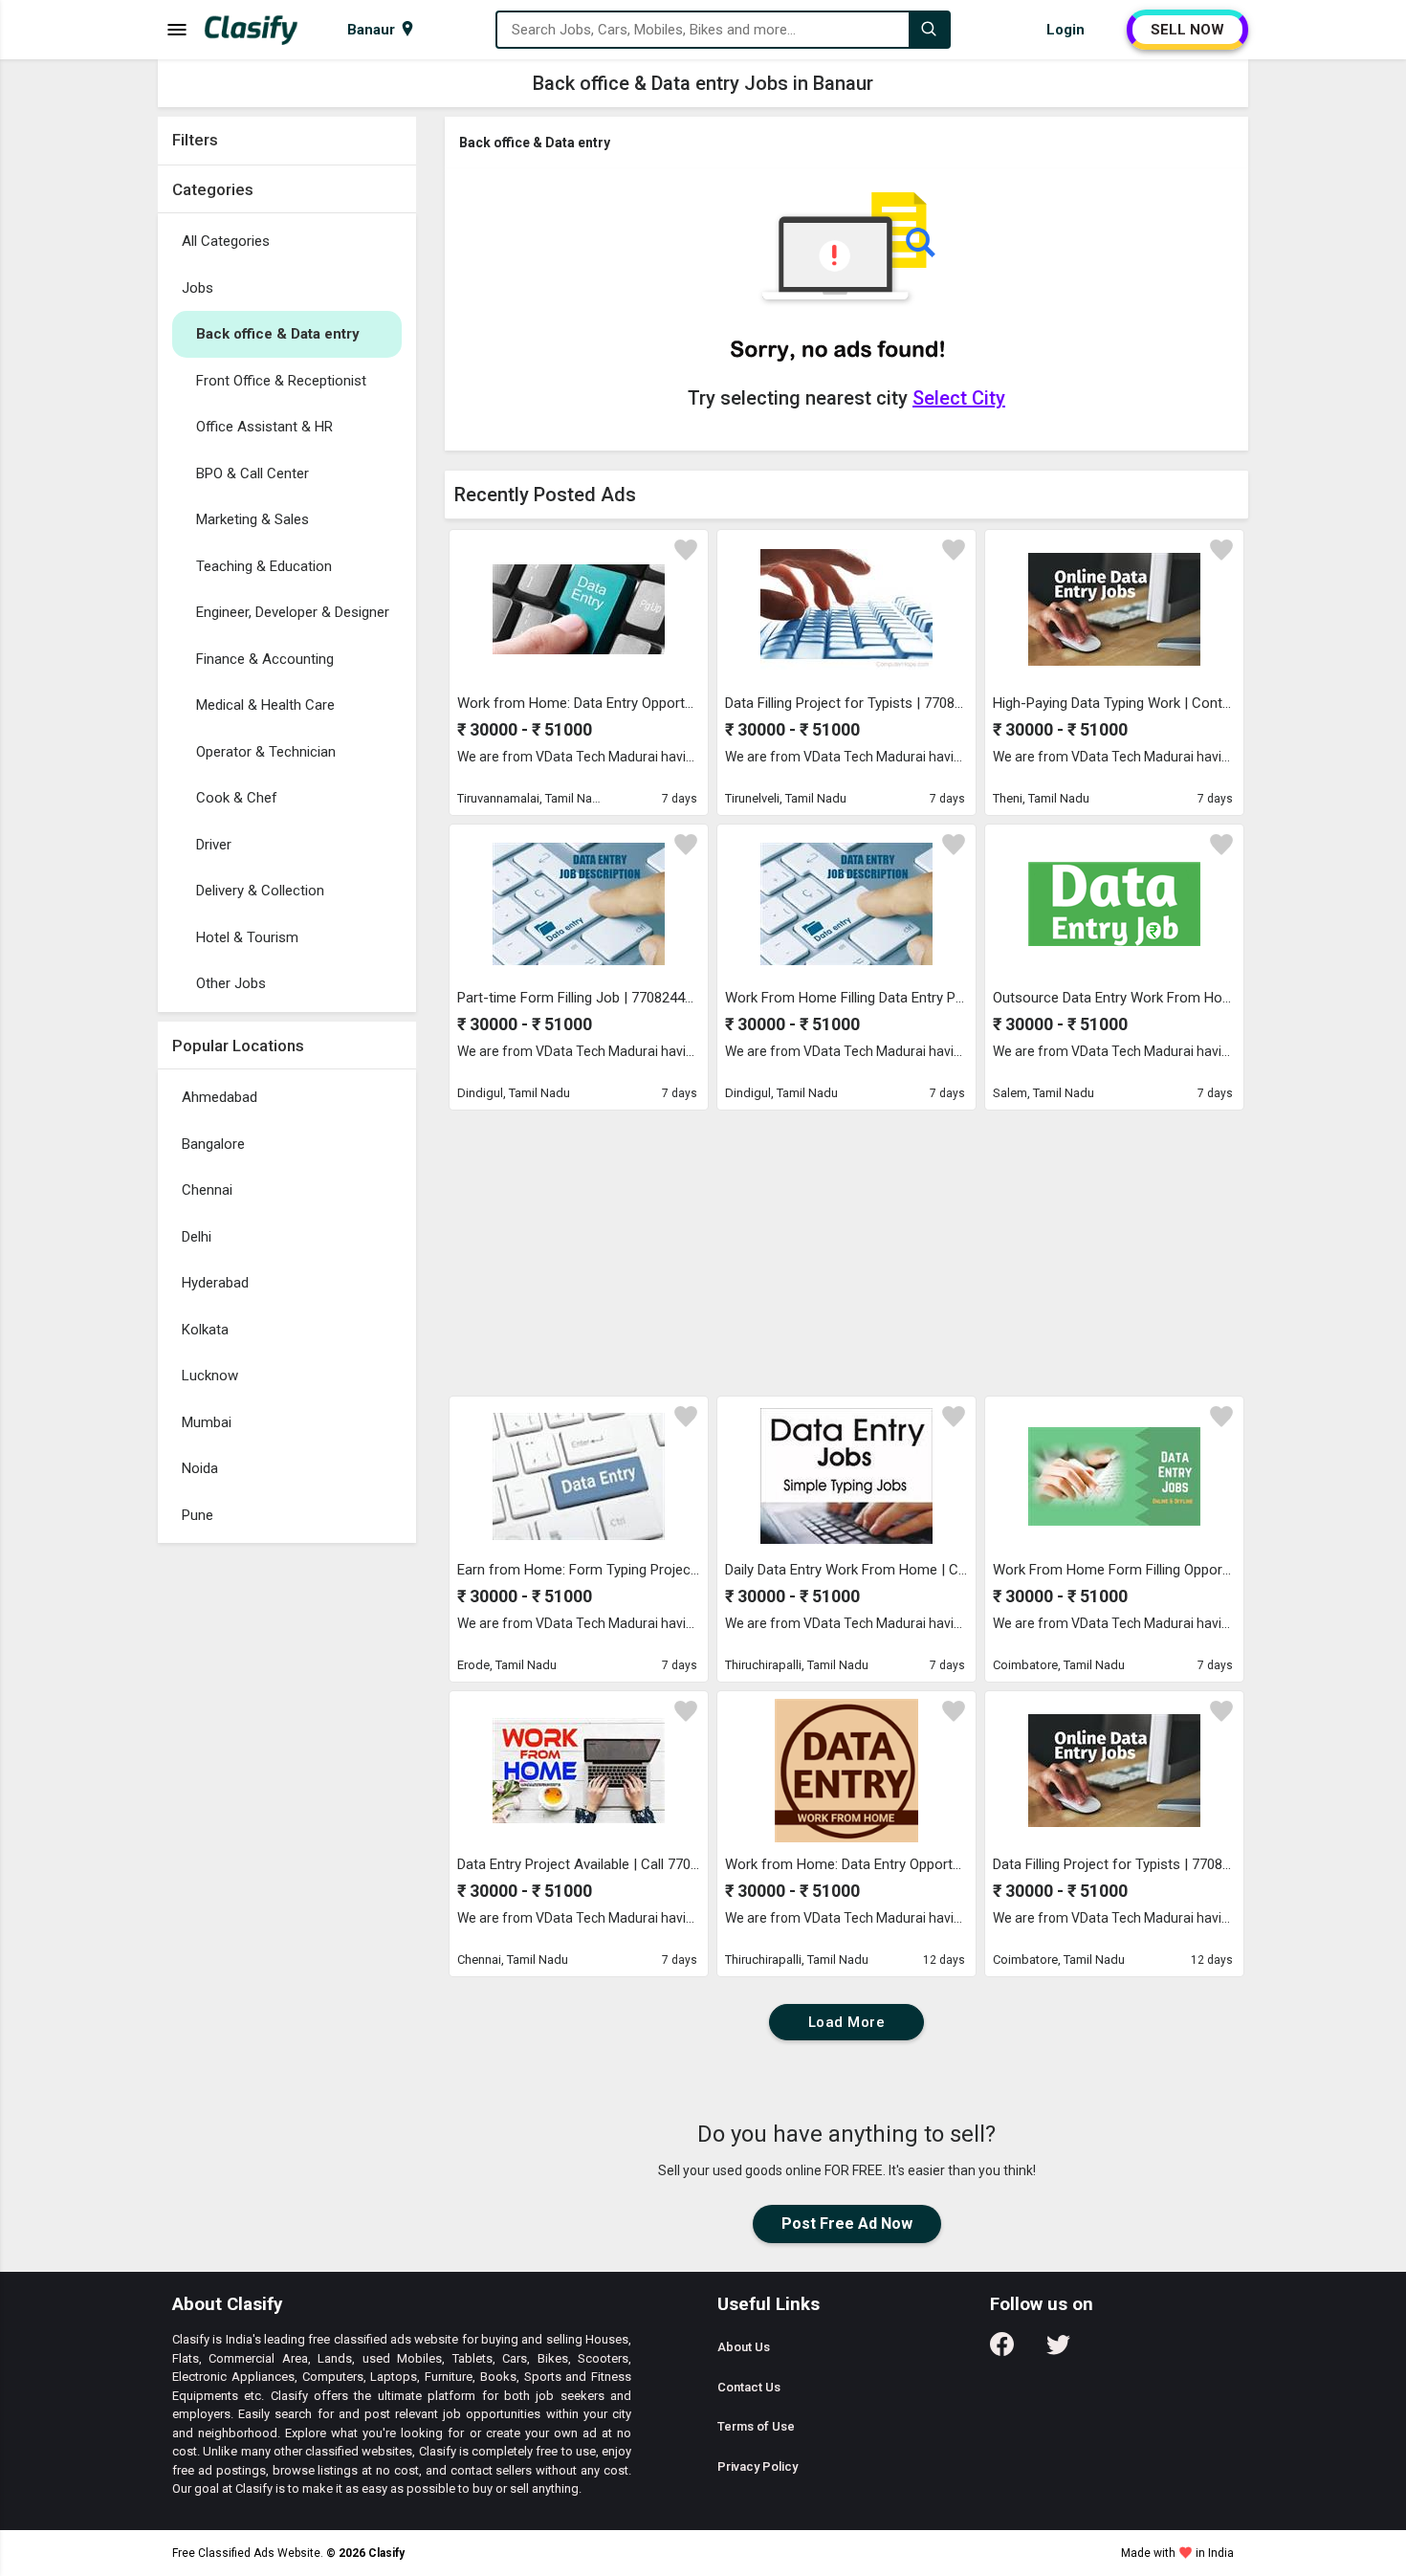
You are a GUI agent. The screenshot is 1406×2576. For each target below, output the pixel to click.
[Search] (929, 30)
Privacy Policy (758, 2466)
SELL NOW (1187, 30)
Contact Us (749, 2387)
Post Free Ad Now (847, 2224)
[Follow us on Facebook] (1002, 2351)
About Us (744, 2347)
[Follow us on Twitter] (1058, 2351)
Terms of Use (756, 2426)
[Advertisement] (287, 1839)
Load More (847, 2022)
